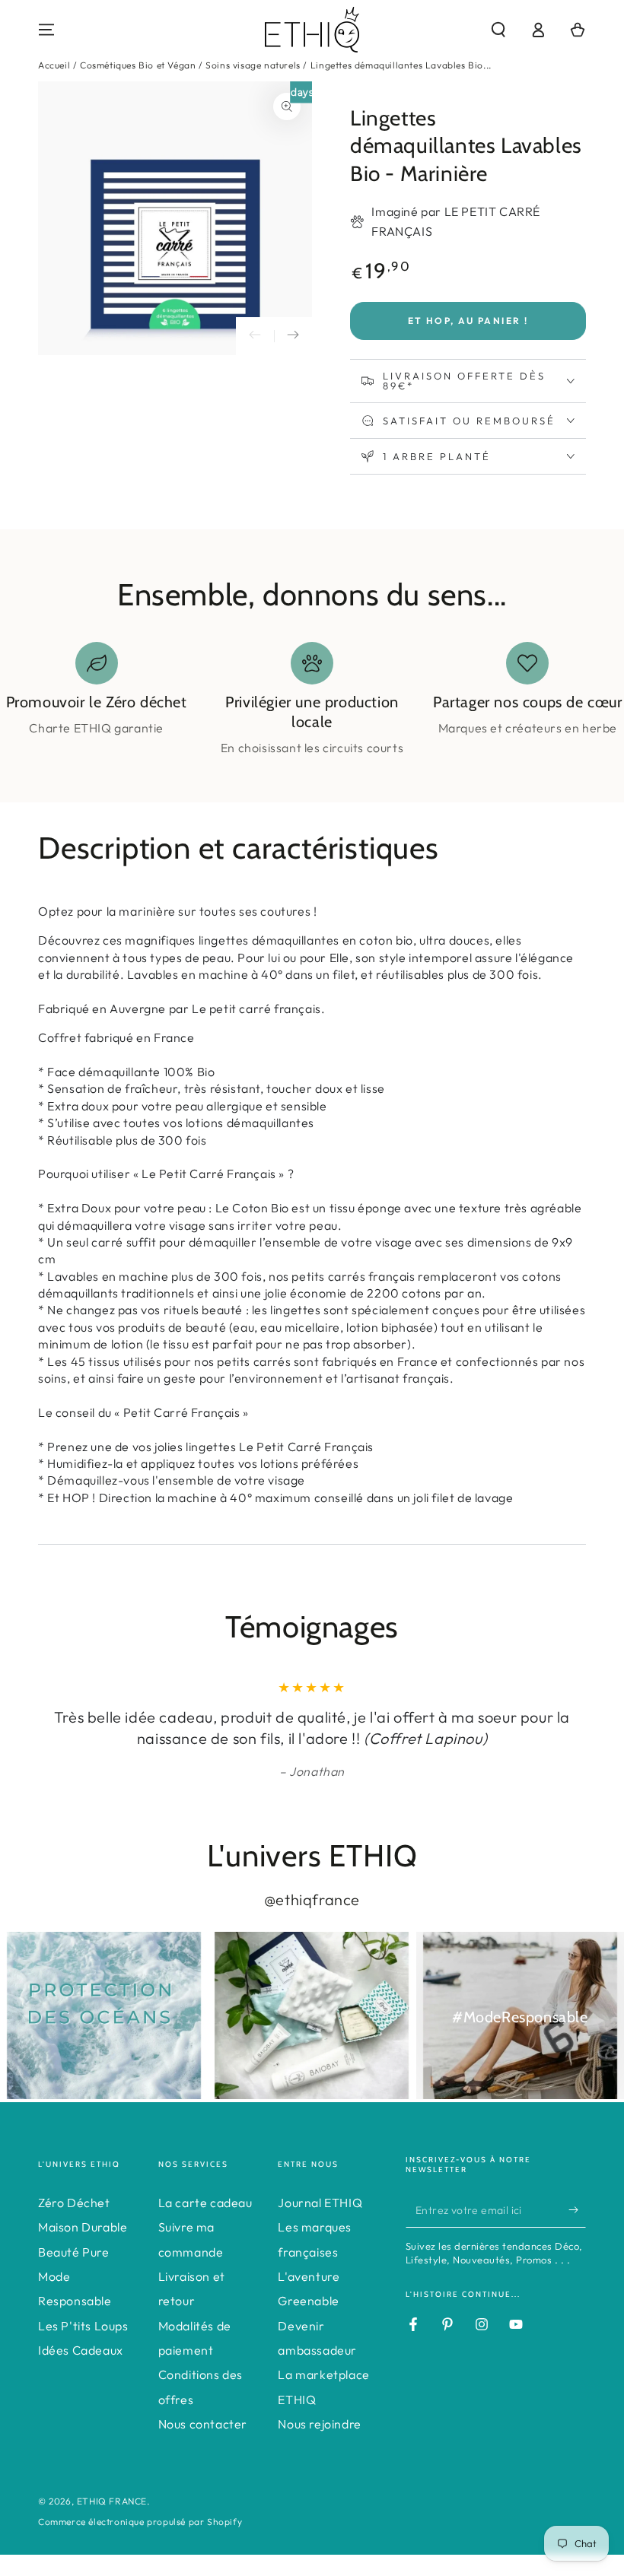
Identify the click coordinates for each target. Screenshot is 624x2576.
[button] (498, 30)
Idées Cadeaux (81, 2350)
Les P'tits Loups (83, 2326)
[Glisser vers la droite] (293, 336)
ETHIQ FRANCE (112, 2501)
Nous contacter (203, 2424)
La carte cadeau (205, 2203)
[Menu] (46, 30)
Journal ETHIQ (320, 2203)
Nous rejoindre (319, 2424)
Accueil (54, 65)
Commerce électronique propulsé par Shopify (140, 2522)
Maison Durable (83, 2227)
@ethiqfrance (312, 1899)
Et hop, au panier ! (468, 321)
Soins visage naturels (253, 65)
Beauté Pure (74, 2252)
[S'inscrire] (577, 2210)
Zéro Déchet (74, 2203)
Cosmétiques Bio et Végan (138, 65)
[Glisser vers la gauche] (255, 336)
